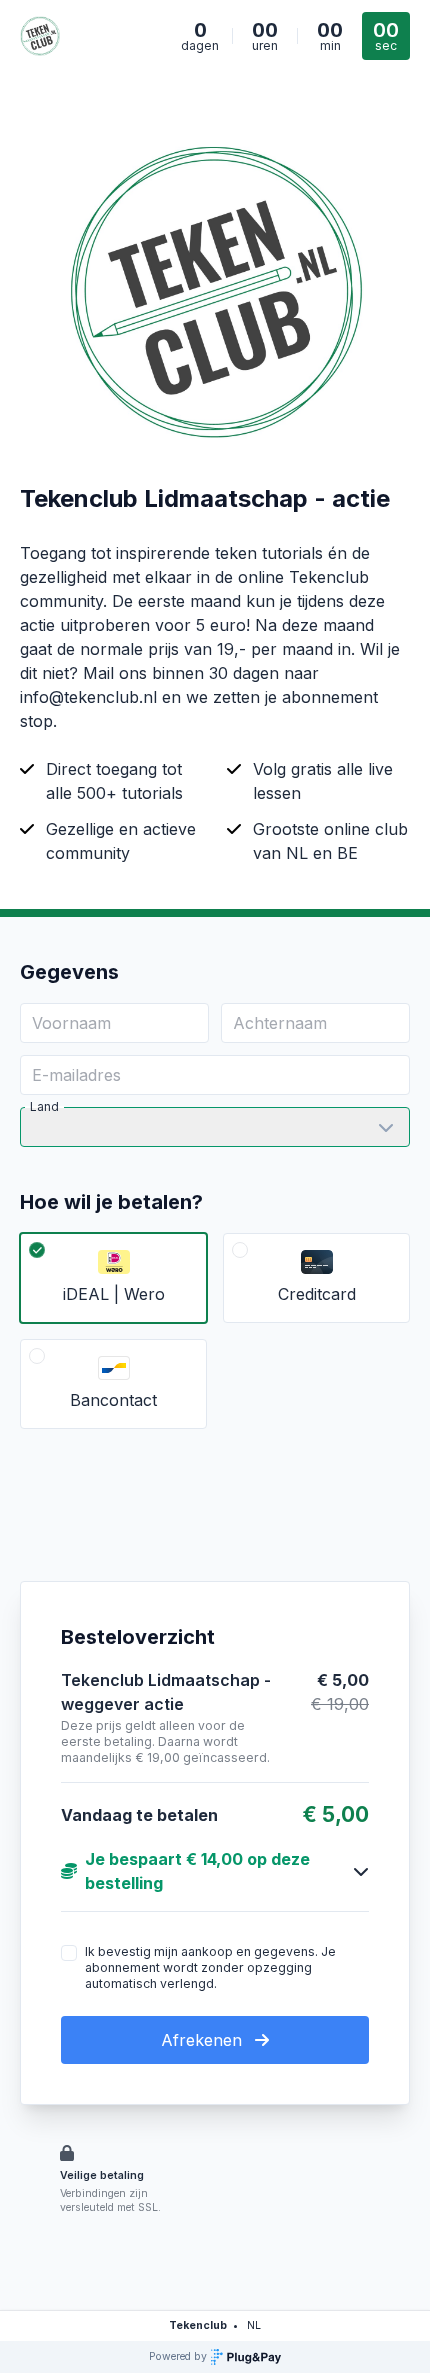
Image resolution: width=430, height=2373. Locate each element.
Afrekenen (204, 2040)
